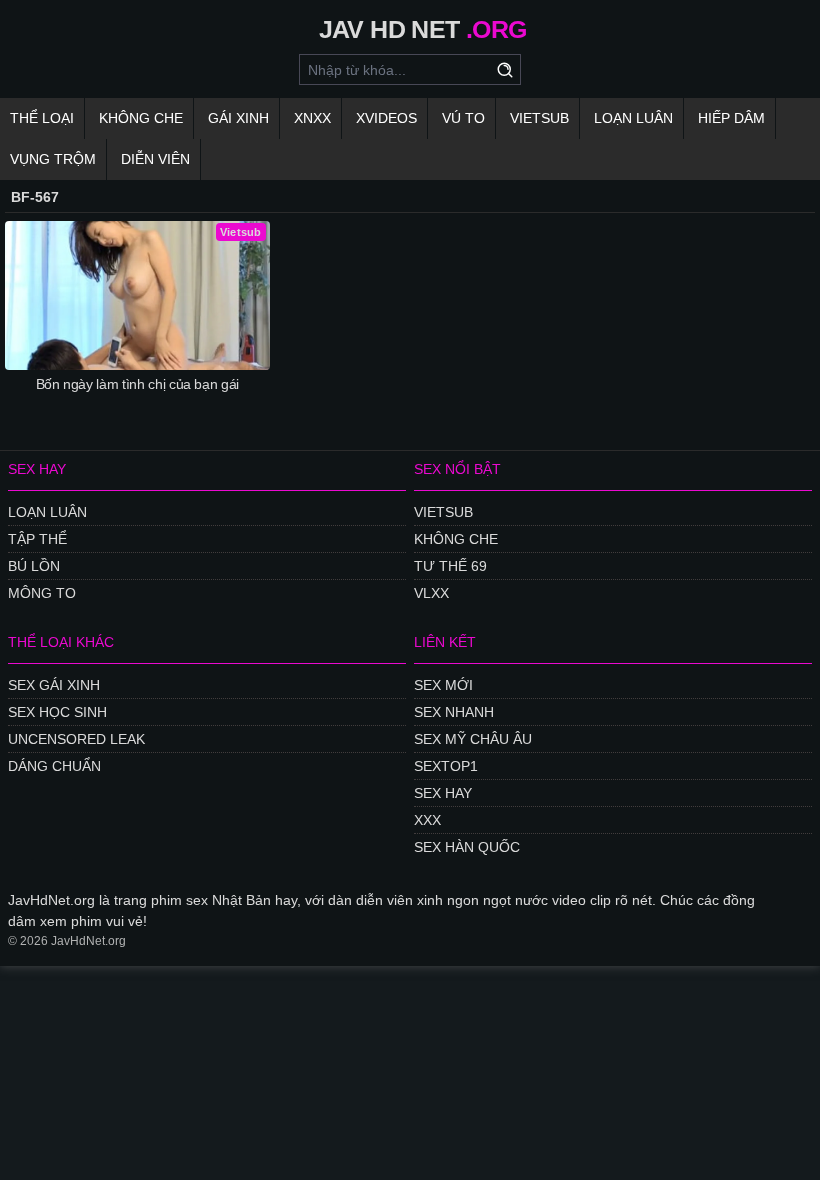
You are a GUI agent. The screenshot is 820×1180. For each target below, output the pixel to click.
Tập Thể (37, 539)
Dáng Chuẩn (54, 766)
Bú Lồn (34, 566)
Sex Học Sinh (57, 712)
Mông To (42, 593)
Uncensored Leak (76, 739)
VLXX (431, 593)
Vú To (463, 118)
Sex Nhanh (454, 712)
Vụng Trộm (53, 159)
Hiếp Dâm (731, 118)
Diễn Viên (155, 159)
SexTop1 (446, 766)
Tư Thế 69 (450, 566)
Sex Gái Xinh (54, 685)
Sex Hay (443, 793)
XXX (427, 820)
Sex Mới (443, 685)
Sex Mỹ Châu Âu (473, 739)
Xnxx (312, 118)
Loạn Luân (633, 118)
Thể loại (42, 118)
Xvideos (386, 118)
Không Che (141, 118)
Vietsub (539, 118)
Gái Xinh (238, 118)
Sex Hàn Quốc (467, 847)
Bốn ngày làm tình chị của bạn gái (137, 384)
